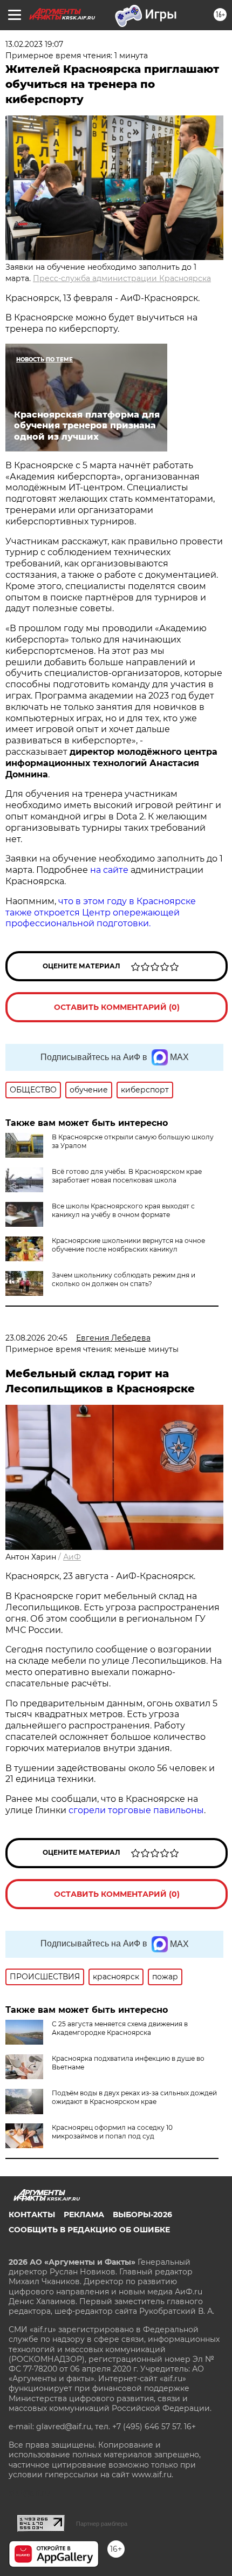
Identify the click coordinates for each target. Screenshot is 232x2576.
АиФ (72, 1557)
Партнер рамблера (102, 2524)
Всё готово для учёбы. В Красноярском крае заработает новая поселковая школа (127, 1176)
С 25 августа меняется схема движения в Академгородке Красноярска (120, 2028)
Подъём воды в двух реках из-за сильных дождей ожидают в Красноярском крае (134, 2097)
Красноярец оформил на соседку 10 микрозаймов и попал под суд (112, 2132)
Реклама (84, 2215)
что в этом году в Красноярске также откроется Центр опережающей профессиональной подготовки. (101, 913)
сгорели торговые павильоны (136, 1810)
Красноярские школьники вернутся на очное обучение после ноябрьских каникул (128, 1245)
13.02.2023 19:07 (34, 44)
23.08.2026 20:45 (36, 1338)
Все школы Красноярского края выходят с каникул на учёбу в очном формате (123, 1210)
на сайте (109, 870)
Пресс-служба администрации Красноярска (122, 278)
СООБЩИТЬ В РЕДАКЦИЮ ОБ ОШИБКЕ (89, 2230)
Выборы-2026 (142, 2215)
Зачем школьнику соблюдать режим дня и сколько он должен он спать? (124, 1279)
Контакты (32, 2215)
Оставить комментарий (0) (117, 1007)
